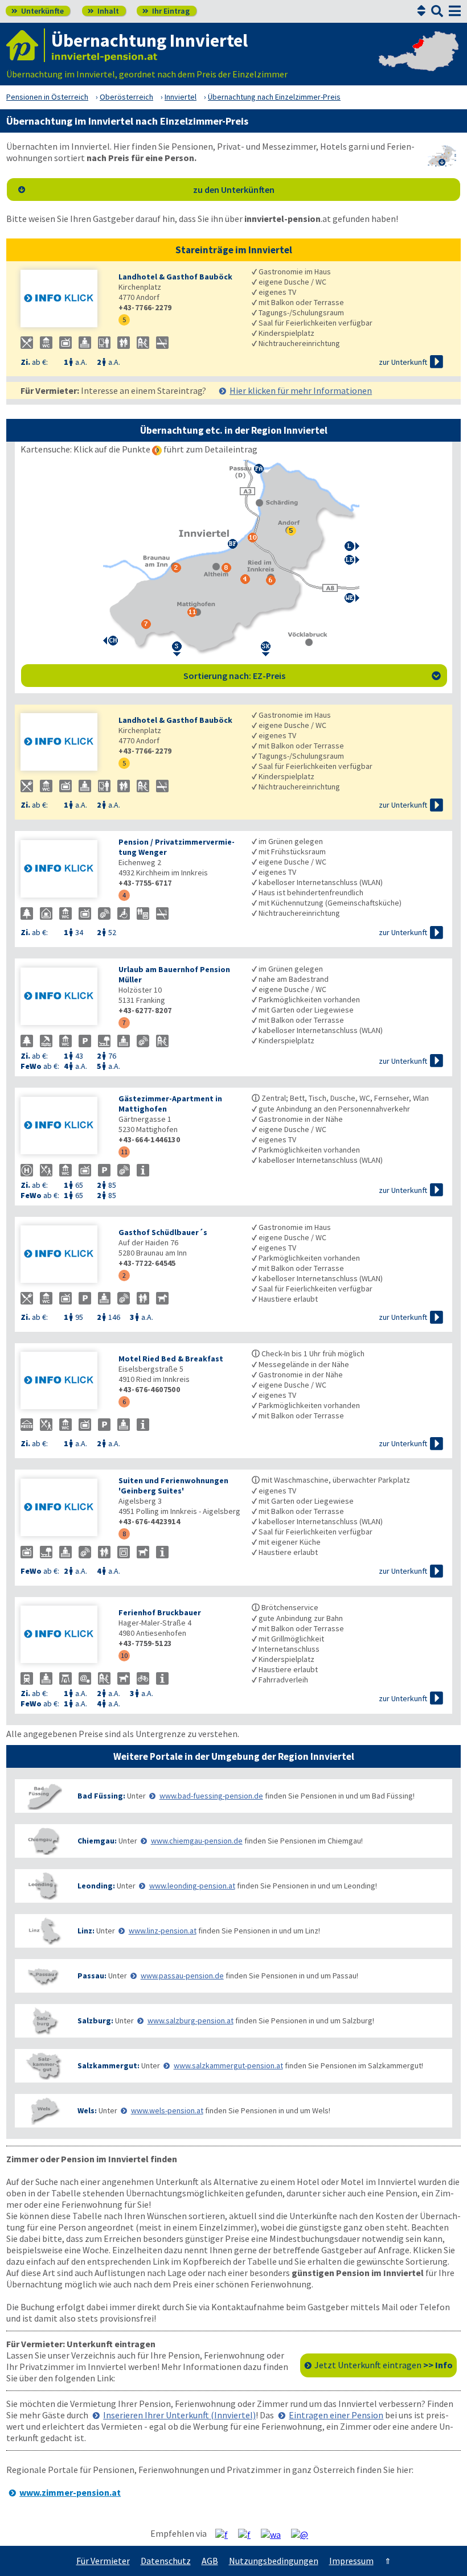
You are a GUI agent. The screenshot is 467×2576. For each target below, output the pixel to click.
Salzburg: (95, 2021)
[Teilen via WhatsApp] (275, 2534)
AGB (210, 2561)
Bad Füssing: (101, 1796)
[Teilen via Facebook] (226, 2534)
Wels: (87, 2110)
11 (124, 1152)
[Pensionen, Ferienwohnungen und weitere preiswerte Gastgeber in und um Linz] (43, 1931)
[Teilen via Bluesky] (249, 2534)
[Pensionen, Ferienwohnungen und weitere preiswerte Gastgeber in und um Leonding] (43, 1886)
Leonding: (96, 1886)
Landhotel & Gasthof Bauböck (175, 277)
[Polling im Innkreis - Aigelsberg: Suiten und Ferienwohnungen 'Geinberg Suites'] (64, 1509)
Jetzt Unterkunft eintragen (384, 2365)
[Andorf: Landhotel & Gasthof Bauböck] (64, 300)
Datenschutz (166, 2561)
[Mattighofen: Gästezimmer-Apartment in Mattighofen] (64, 1127)
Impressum (351, 2561)
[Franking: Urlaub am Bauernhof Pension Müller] (64, 997)
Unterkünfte (38, 11)
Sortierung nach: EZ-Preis (312, 676)
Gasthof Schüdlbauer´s (163, 1232)
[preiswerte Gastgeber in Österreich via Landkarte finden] (419, 63)
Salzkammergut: (108, 2065)
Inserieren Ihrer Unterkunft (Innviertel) (179, 2415)
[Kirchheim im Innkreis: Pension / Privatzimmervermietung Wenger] (64, 870)
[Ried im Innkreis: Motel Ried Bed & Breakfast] (64, 1382)
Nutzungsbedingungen (274, 2561)
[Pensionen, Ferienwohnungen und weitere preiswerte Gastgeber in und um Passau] (43, 1976)
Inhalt (103, 11)
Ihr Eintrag (166, 11)
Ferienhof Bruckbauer (160, 1612)
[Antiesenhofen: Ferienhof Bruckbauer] (64, 1635)
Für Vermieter (103, 2561)
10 (124, 1655)
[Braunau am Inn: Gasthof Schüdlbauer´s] (64, 1255)
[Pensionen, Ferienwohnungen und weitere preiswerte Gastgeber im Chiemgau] (43, 1841)
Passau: (92, 1976)
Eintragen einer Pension (336, 2415)
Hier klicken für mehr (301, 390)
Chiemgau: (97, 1841)
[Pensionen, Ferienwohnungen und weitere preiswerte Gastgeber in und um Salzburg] (43, 2021)
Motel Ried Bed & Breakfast (171, 1359)
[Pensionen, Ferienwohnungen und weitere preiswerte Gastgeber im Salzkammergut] (43, 2066)
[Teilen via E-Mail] (304, 2534)
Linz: (86, 1931)
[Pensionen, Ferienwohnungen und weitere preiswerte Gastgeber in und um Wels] (43, 2111)
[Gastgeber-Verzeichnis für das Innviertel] (26, 45)
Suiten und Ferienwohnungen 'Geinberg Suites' (173, 1485)
